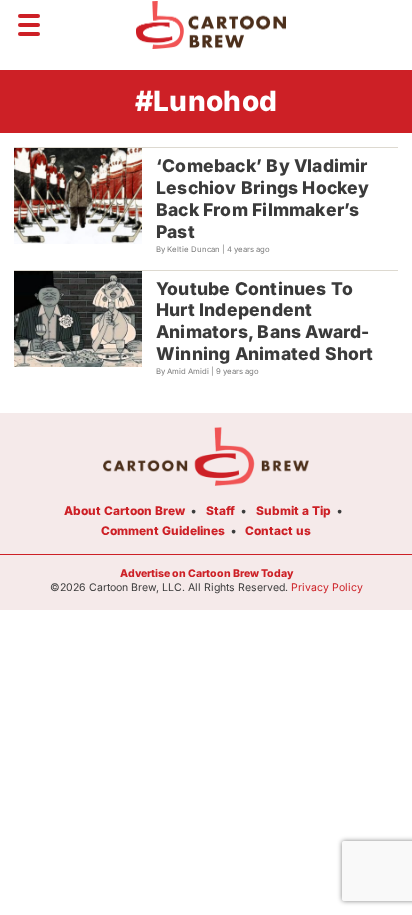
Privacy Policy (327, 587)
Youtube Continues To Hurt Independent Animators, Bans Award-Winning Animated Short (265, 321)
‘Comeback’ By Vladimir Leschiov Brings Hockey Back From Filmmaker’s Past (263, 198)
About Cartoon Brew (124, 510)
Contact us (278, 530)
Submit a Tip (293, 510)
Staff (220, 510)
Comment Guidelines (163, 530)
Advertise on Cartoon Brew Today (206, 573)
